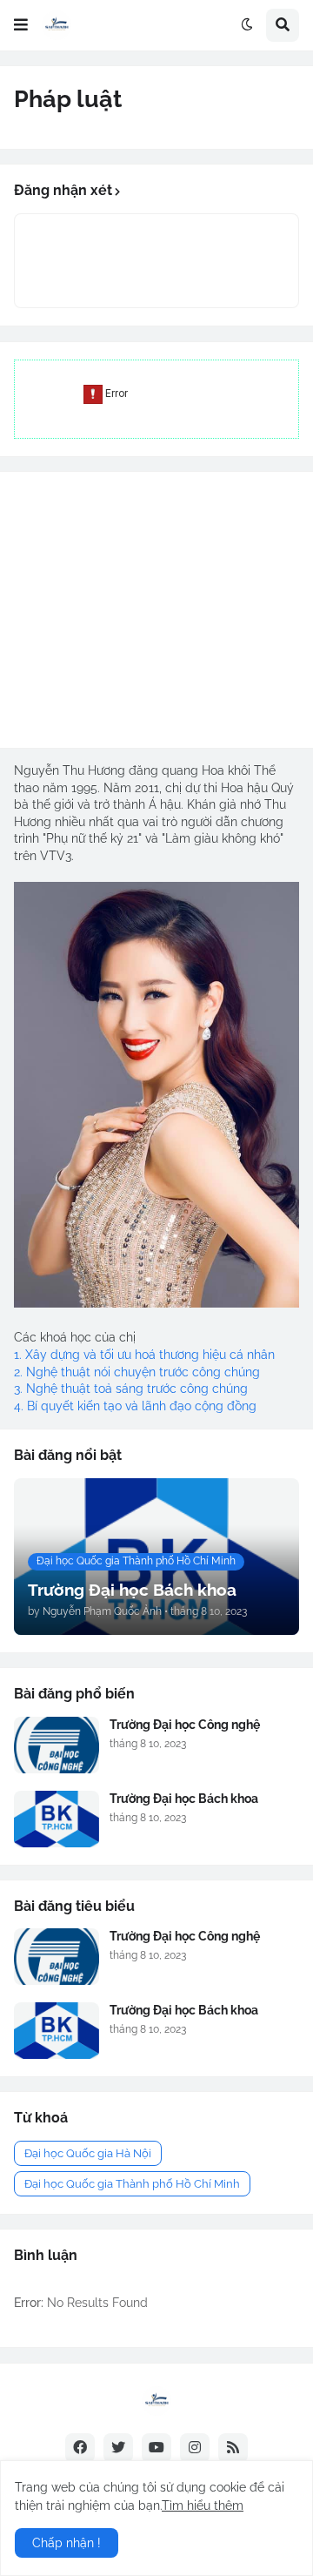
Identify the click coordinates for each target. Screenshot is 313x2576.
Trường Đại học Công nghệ (185, 1725)
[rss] (233, 2448)
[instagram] (195, 2448)
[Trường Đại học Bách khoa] (57, 1819)
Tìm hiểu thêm (203, 2505)
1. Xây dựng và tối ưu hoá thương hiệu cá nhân (144, 1355)
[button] (21, 25)
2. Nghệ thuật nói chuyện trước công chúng (137, 1372)
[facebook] (80, 2448)
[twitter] (118, 2448)
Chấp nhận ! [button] (67, 2543)
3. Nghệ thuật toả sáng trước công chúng (131, 1389)
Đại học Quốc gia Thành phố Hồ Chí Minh (132, 2184)
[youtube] (156, 2448)
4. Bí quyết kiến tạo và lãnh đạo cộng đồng (135, 1406)
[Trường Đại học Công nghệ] (57, 1745)
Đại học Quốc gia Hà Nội (88, 2153)
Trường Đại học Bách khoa (184, 1799)
